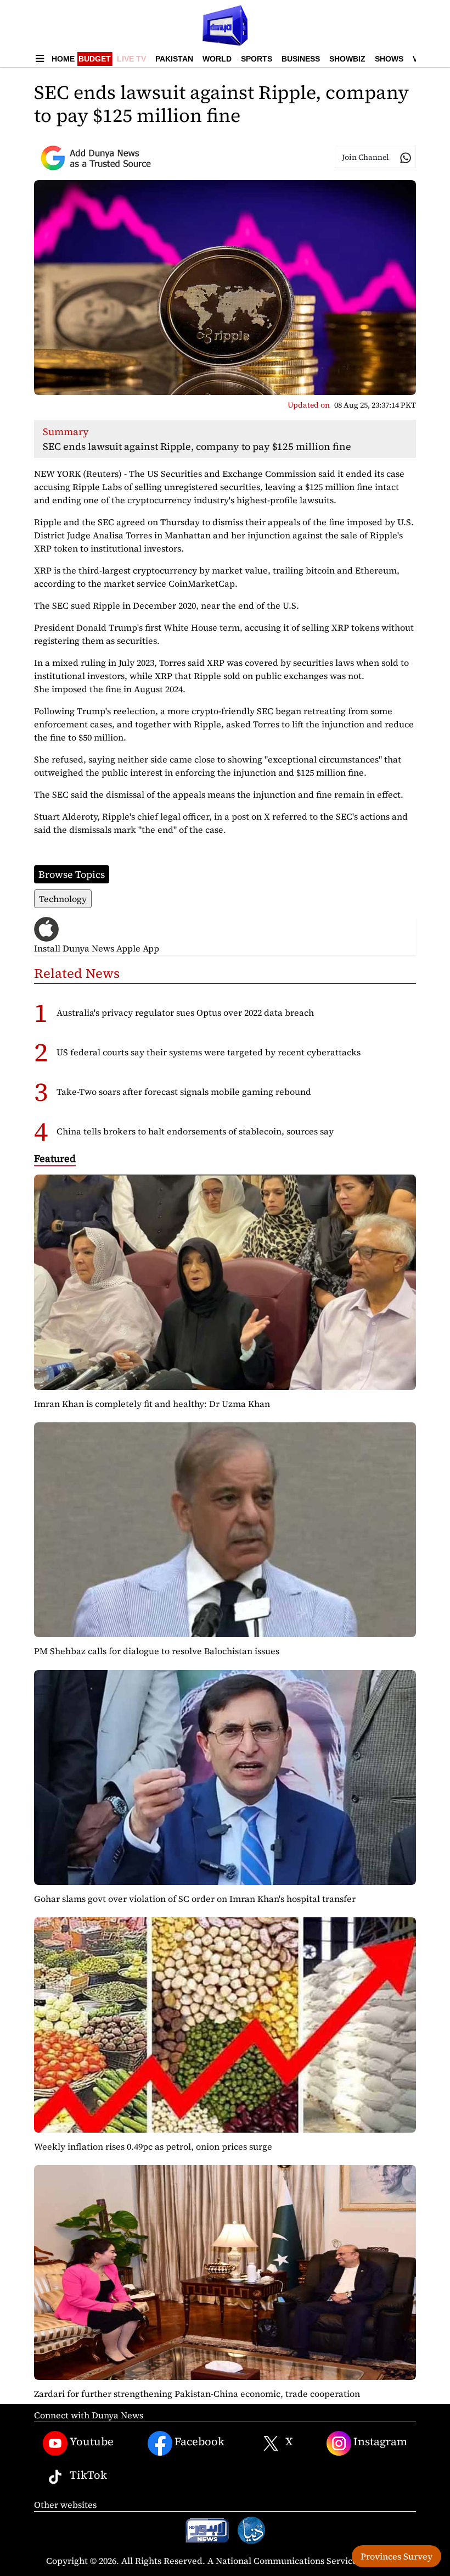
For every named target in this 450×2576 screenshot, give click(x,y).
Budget (95, 59)
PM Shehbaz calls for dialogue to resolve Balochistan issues (157, 1651)
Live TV (131, 59)
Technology (63, 899)
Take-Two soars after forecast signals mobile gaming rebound (184, 1092)
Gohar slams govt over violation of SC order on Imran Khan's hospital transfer (195, 1899)
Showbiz (347, 59)
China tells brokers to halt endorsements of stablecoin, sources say (195, 1131)
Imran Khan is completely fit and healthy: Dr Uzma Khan (152, 1404)
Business (301, 59)
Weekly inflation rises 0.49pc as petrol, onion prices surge (153, 2146)
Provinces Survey (396, 2556)
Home (63, 59)
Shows (389, 59)
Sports (257, 59)
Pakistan (174, 59)
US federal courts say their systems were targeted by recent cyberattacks (209, 1052)
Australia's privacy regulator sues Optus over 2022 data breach (185, 1012)
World (217, 59)
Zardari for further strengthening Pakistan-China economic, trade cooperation (197, 2394)
